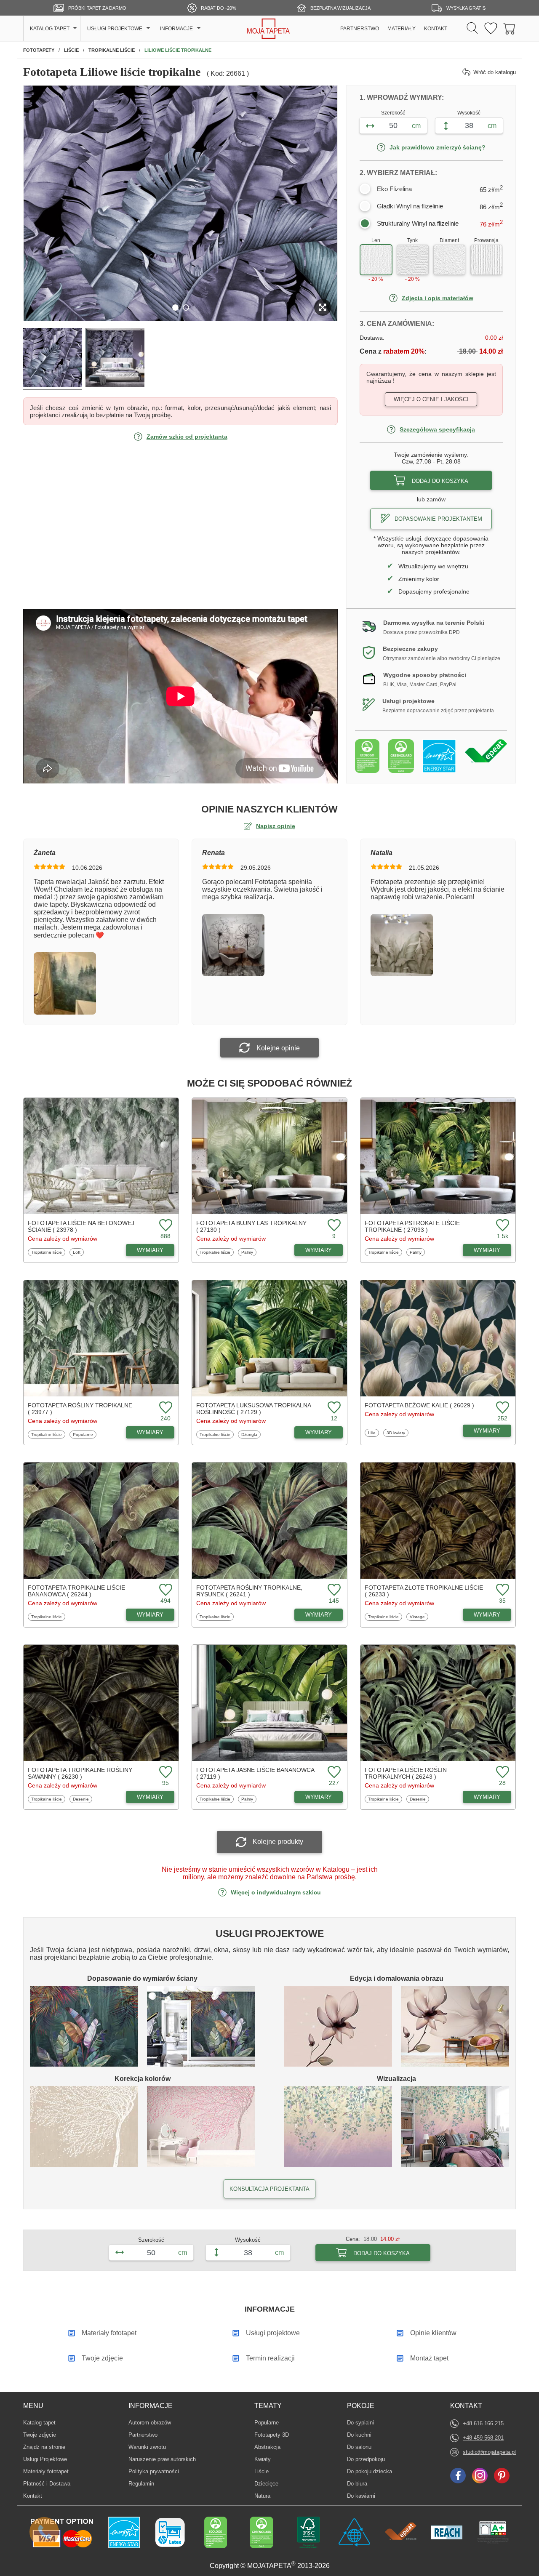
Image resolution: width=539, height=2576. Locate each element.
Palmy (249, 1252)
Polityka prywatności (154, 2471)
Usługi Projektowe (45, 2459)
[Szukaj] (472, 29)
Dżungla (251, 1434)
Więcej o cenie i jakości (431, 399)
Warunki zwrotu (147, 2447)
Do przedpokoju (366, 2459)
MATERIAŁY (402, 29)
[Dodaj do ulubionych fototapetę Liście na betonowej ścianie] (165, 1226)
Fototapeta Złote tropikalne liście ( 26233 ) (424, 1591)
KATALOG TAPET (50, 29)
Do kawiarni (361, 2496)
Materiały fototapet (46, 2471)
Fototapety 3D (272, 2435)
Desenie (82, 1799)
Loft (78, 1252)
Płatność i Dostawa (47, 2484)
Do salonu (360, 2447)
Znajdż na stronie (44, 2447)
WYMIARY (150, 1250)
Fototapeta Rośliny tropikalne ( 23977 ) (80, 1409)
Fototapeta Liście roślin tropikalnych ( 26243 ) (406, 1773)
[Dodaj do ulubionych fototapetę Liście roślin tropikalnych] (502, 1773)
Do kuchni (360, 2435)
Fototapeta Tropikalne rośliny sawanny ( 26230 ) (80, 1773)
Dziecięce (267, 2483)
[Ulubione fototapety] (491, 29)
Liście (267, 2471)
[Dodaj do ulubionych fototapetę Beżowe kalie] (502, 1408)
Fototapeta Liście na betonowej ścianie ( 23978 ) (81, 1226)
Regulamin (141, 2484)
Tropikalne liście (46, 1252)
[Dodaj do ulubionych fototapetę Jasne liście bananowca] (333, 1773)
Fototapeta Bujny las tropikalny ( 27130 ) (251, 1226)
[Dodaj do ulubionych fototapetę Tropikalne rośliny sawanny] (165, 1773)
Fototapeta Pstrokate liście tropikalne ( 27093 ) (412, 1226)
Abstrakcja (267, 2447)
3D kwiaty (397, 1433)
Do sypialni (360, 2422)
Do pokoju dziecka (370, 2471)
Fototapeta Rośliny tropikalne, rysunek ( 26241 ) (249, 1591)
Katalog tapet (39, 2423)
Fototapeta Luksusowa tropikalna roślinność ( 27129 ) (253, 1409)
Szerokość (393, 113)
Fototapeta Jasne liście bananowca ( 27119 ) (255, 1773)
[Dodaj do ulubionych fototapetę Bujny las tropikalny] (333, 1226)
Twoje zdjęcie (40, 2435)
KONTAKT (436, 29)
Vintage (419, 1617)
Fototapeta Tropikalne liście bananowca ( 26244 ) (76, 1591)
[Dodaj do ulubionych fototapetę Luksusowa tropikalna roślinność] (333, 1408)
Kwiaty (267, 2459)
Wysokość (469, 113)
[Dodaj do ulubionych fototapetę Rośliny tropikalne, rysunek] (333, 1590)
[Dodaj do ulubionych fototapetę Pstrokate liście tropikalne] (502, 1226)
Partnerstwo (143, 2435)
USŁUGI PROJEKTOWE (115, 29)
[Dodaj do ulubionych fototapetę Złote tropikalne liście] (502, 1590)
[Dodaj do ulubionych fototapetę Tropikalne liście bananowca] (165, 1590)
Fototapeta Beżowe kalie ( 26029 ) (419, 1405)
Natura (267, 2496)
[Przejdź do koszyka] (510, 29)
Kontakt (33, 2496)
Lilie (373, 1433)
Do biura (360, 2483)
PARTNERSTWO (360, 29)
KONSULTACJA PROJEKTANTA (269, 2189)
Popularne (83, 1434)
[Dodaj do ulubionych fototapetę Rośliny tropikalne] (165, 1408)
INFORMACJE (176, 29)
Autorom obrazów (150, 2423)
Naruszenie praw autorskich (162, 2459)
